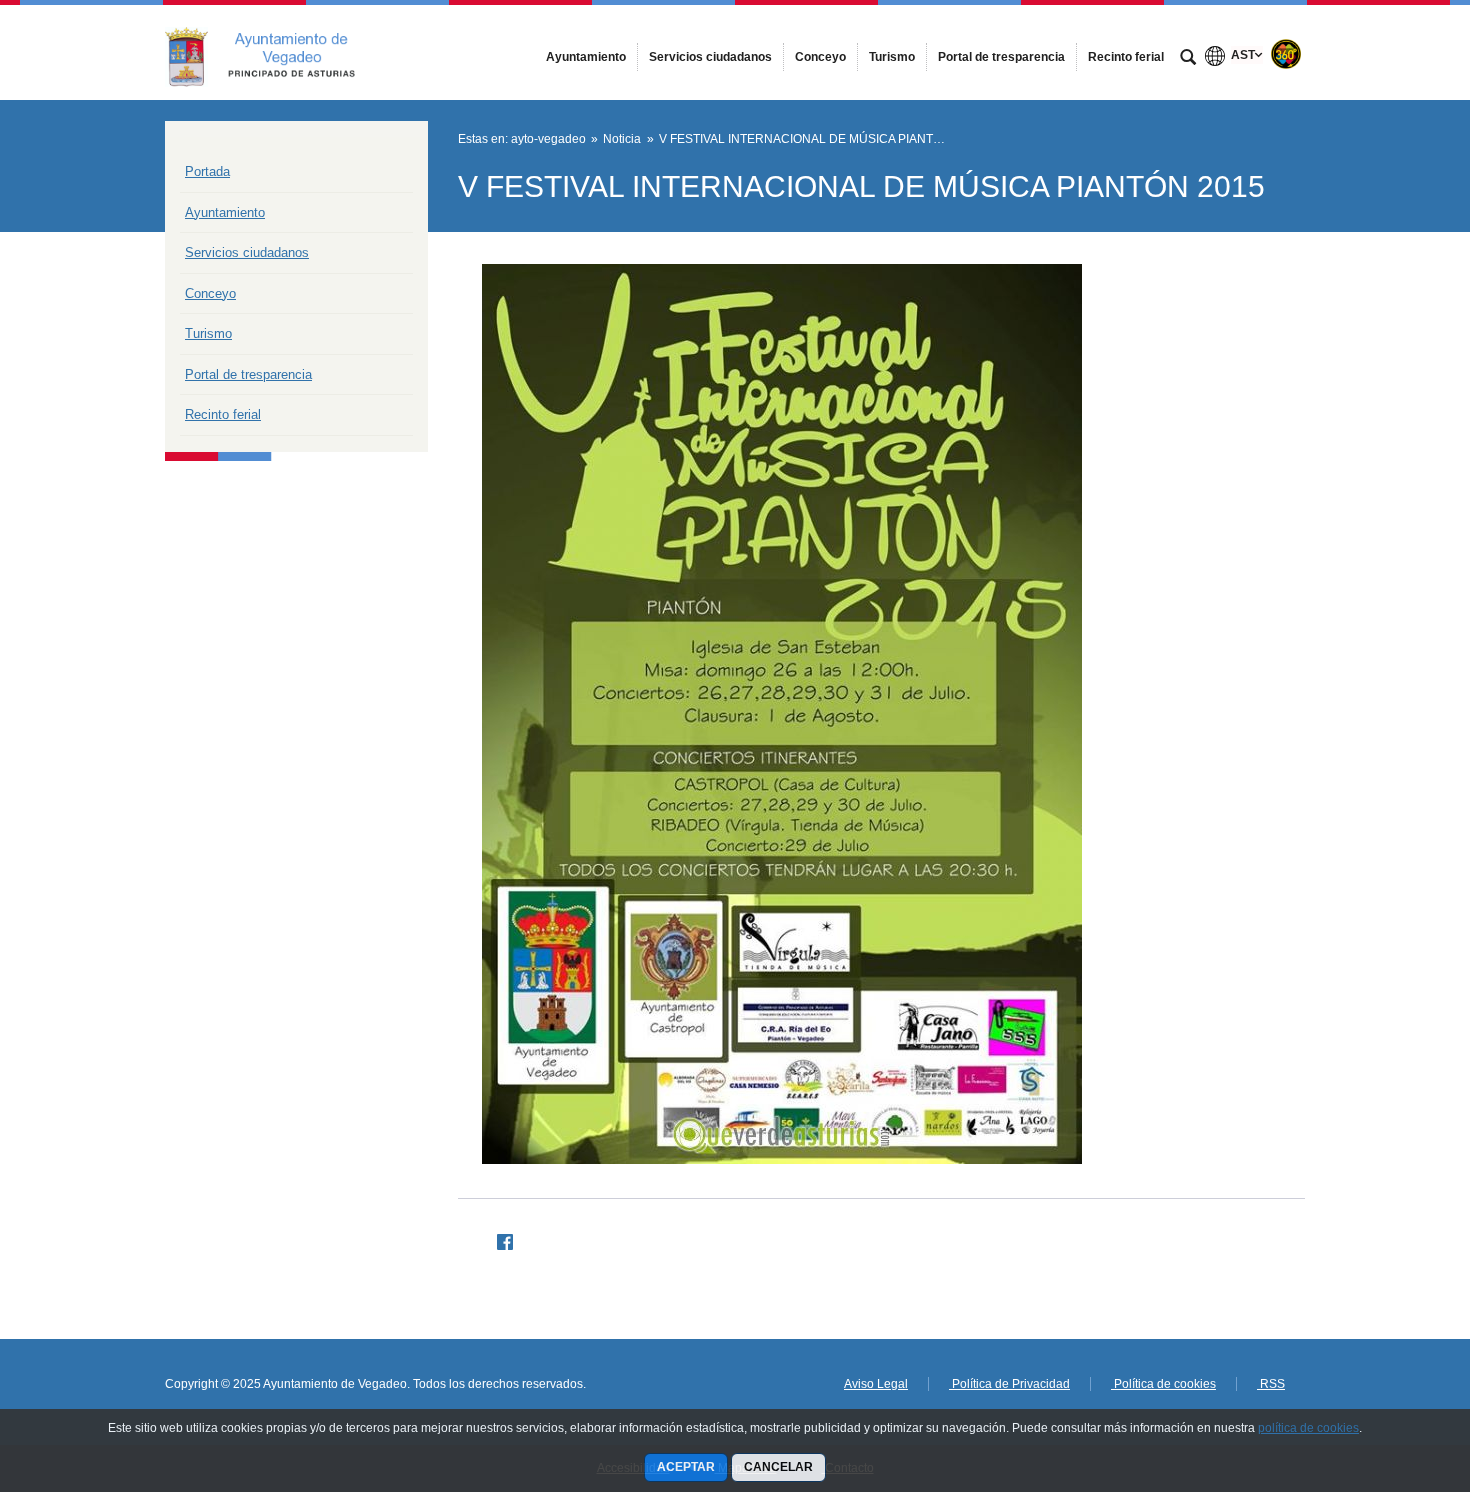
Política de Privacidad (1009, 1384)
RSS (1271, 1384)
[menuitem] (586, 57)
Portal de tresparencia (248, 374)
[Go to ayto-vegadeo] (275, 52)
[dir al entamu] (1390, 1372)
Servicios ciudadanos (247, 252)
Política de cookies (1163, 1384)
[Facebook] (497, 1239)
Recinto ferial (223, 414)
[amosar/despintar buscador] (1188, 59)
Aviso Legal (876, 1384)
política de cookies (1308, 1428)
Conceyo (210, 293)
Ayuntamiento (225, 212)
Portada (207, 171)
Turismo (208, 333)
